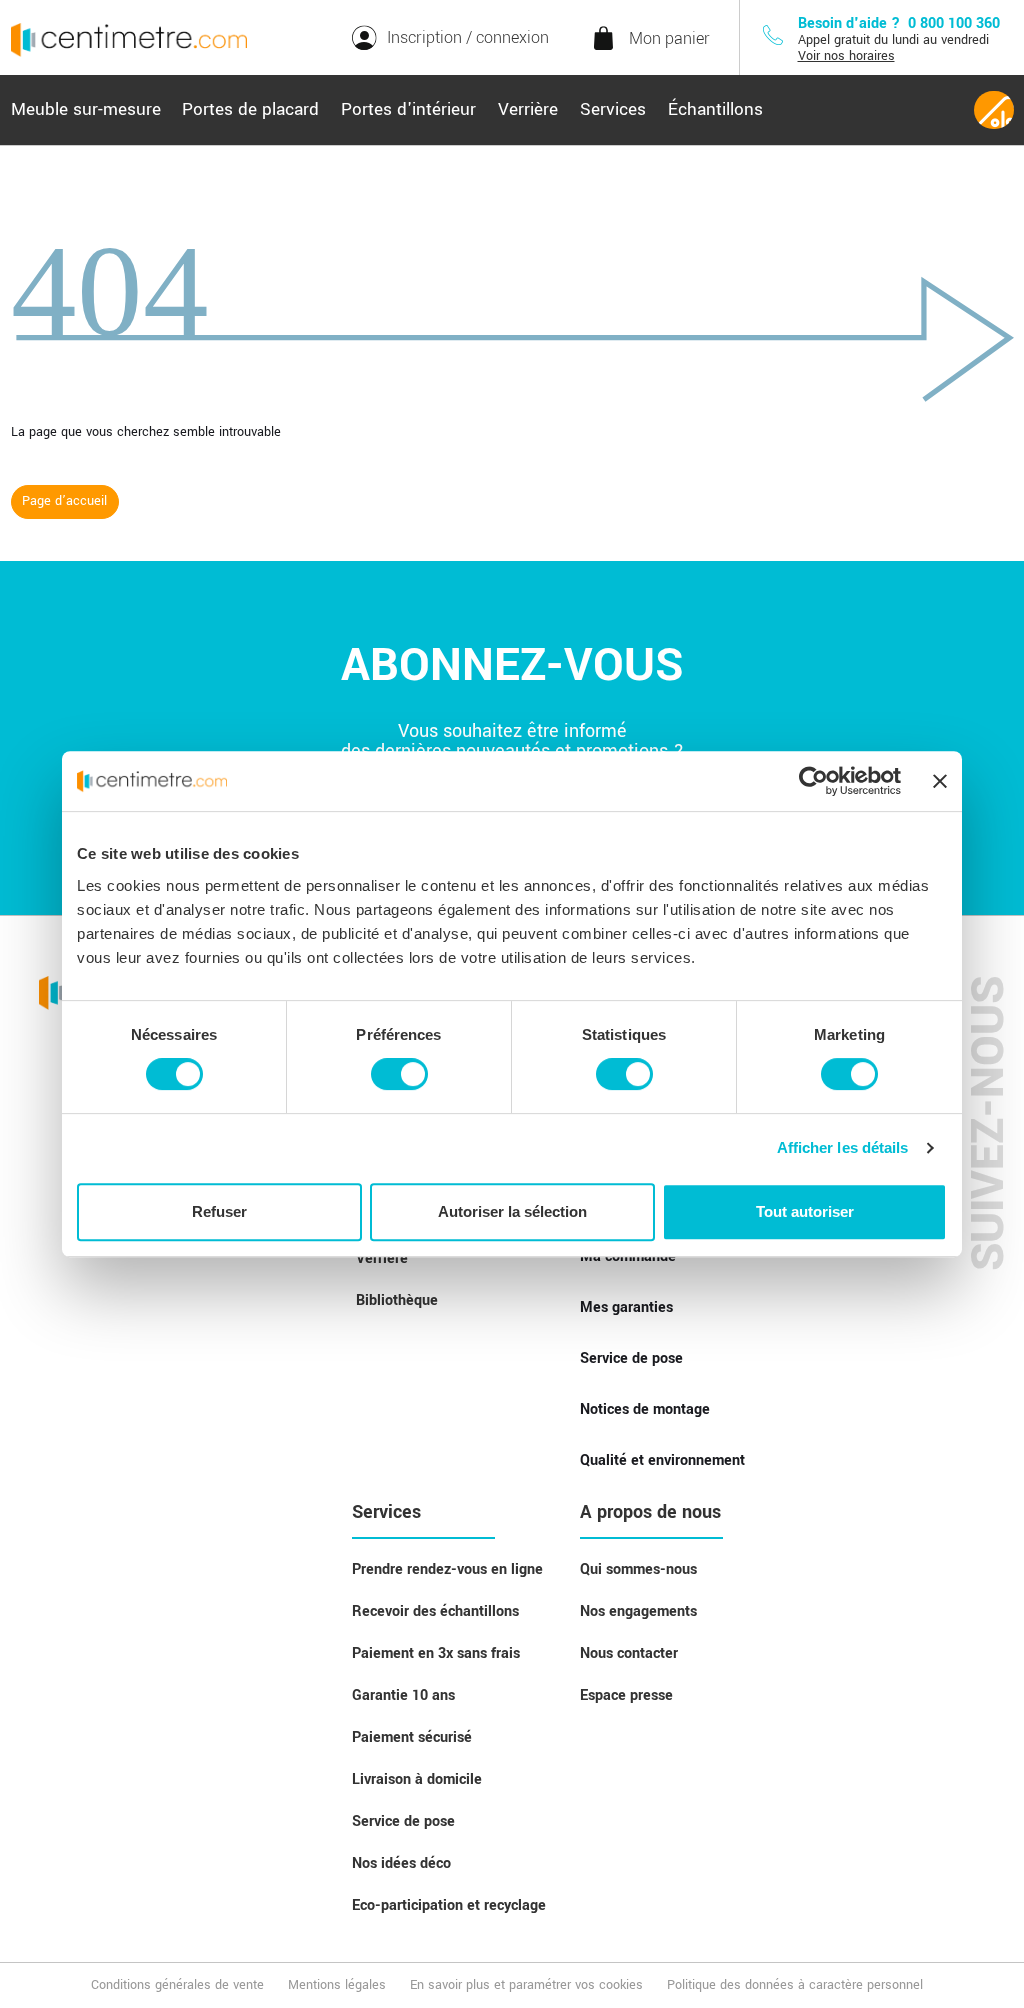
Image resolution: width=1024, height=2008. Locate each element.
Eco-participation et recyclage (449, 1905)
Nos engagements (638, 1611)
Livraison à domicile (417, 1779)
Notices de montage (645, 1409)
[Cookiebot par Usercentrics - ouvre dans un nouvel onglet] (813, 781)
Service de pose (631, 1358)
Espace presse (626, 1695)
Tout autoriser (805, 1211)
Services (613, 109)
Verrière (528, 109)
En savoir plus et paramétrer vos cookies (526, 1985)
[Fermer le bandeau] (940, 781)
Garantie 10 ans (403, 1695)
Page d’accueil (64, 501)
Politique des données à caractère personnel (795, 1985)
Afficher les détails (843, 1147)
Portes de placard (250, 109)
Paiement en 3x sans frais (436, 1653)
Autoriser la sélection (512, 1211)
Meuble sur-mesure (86, 109)
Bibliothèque (397, 1300)
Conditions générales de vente (177, 1985)
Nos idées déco (401, 1863)
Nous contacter (629, 1653)
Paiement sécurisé (412, 1737)
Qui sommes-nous (638, 1569)
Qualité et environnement (662, 1460)
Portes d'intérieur (408, 109)
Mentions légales (337, 1985)
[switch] (399, 1074)
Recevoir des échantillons (435, 1611)
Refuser (219, 1211)
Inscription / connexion (468, 37)
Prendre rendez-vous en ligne (447, 1569)
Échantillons (715, 109)
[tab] (86, 110)
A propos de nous (650, 1512)
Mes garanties (626, 1307)
